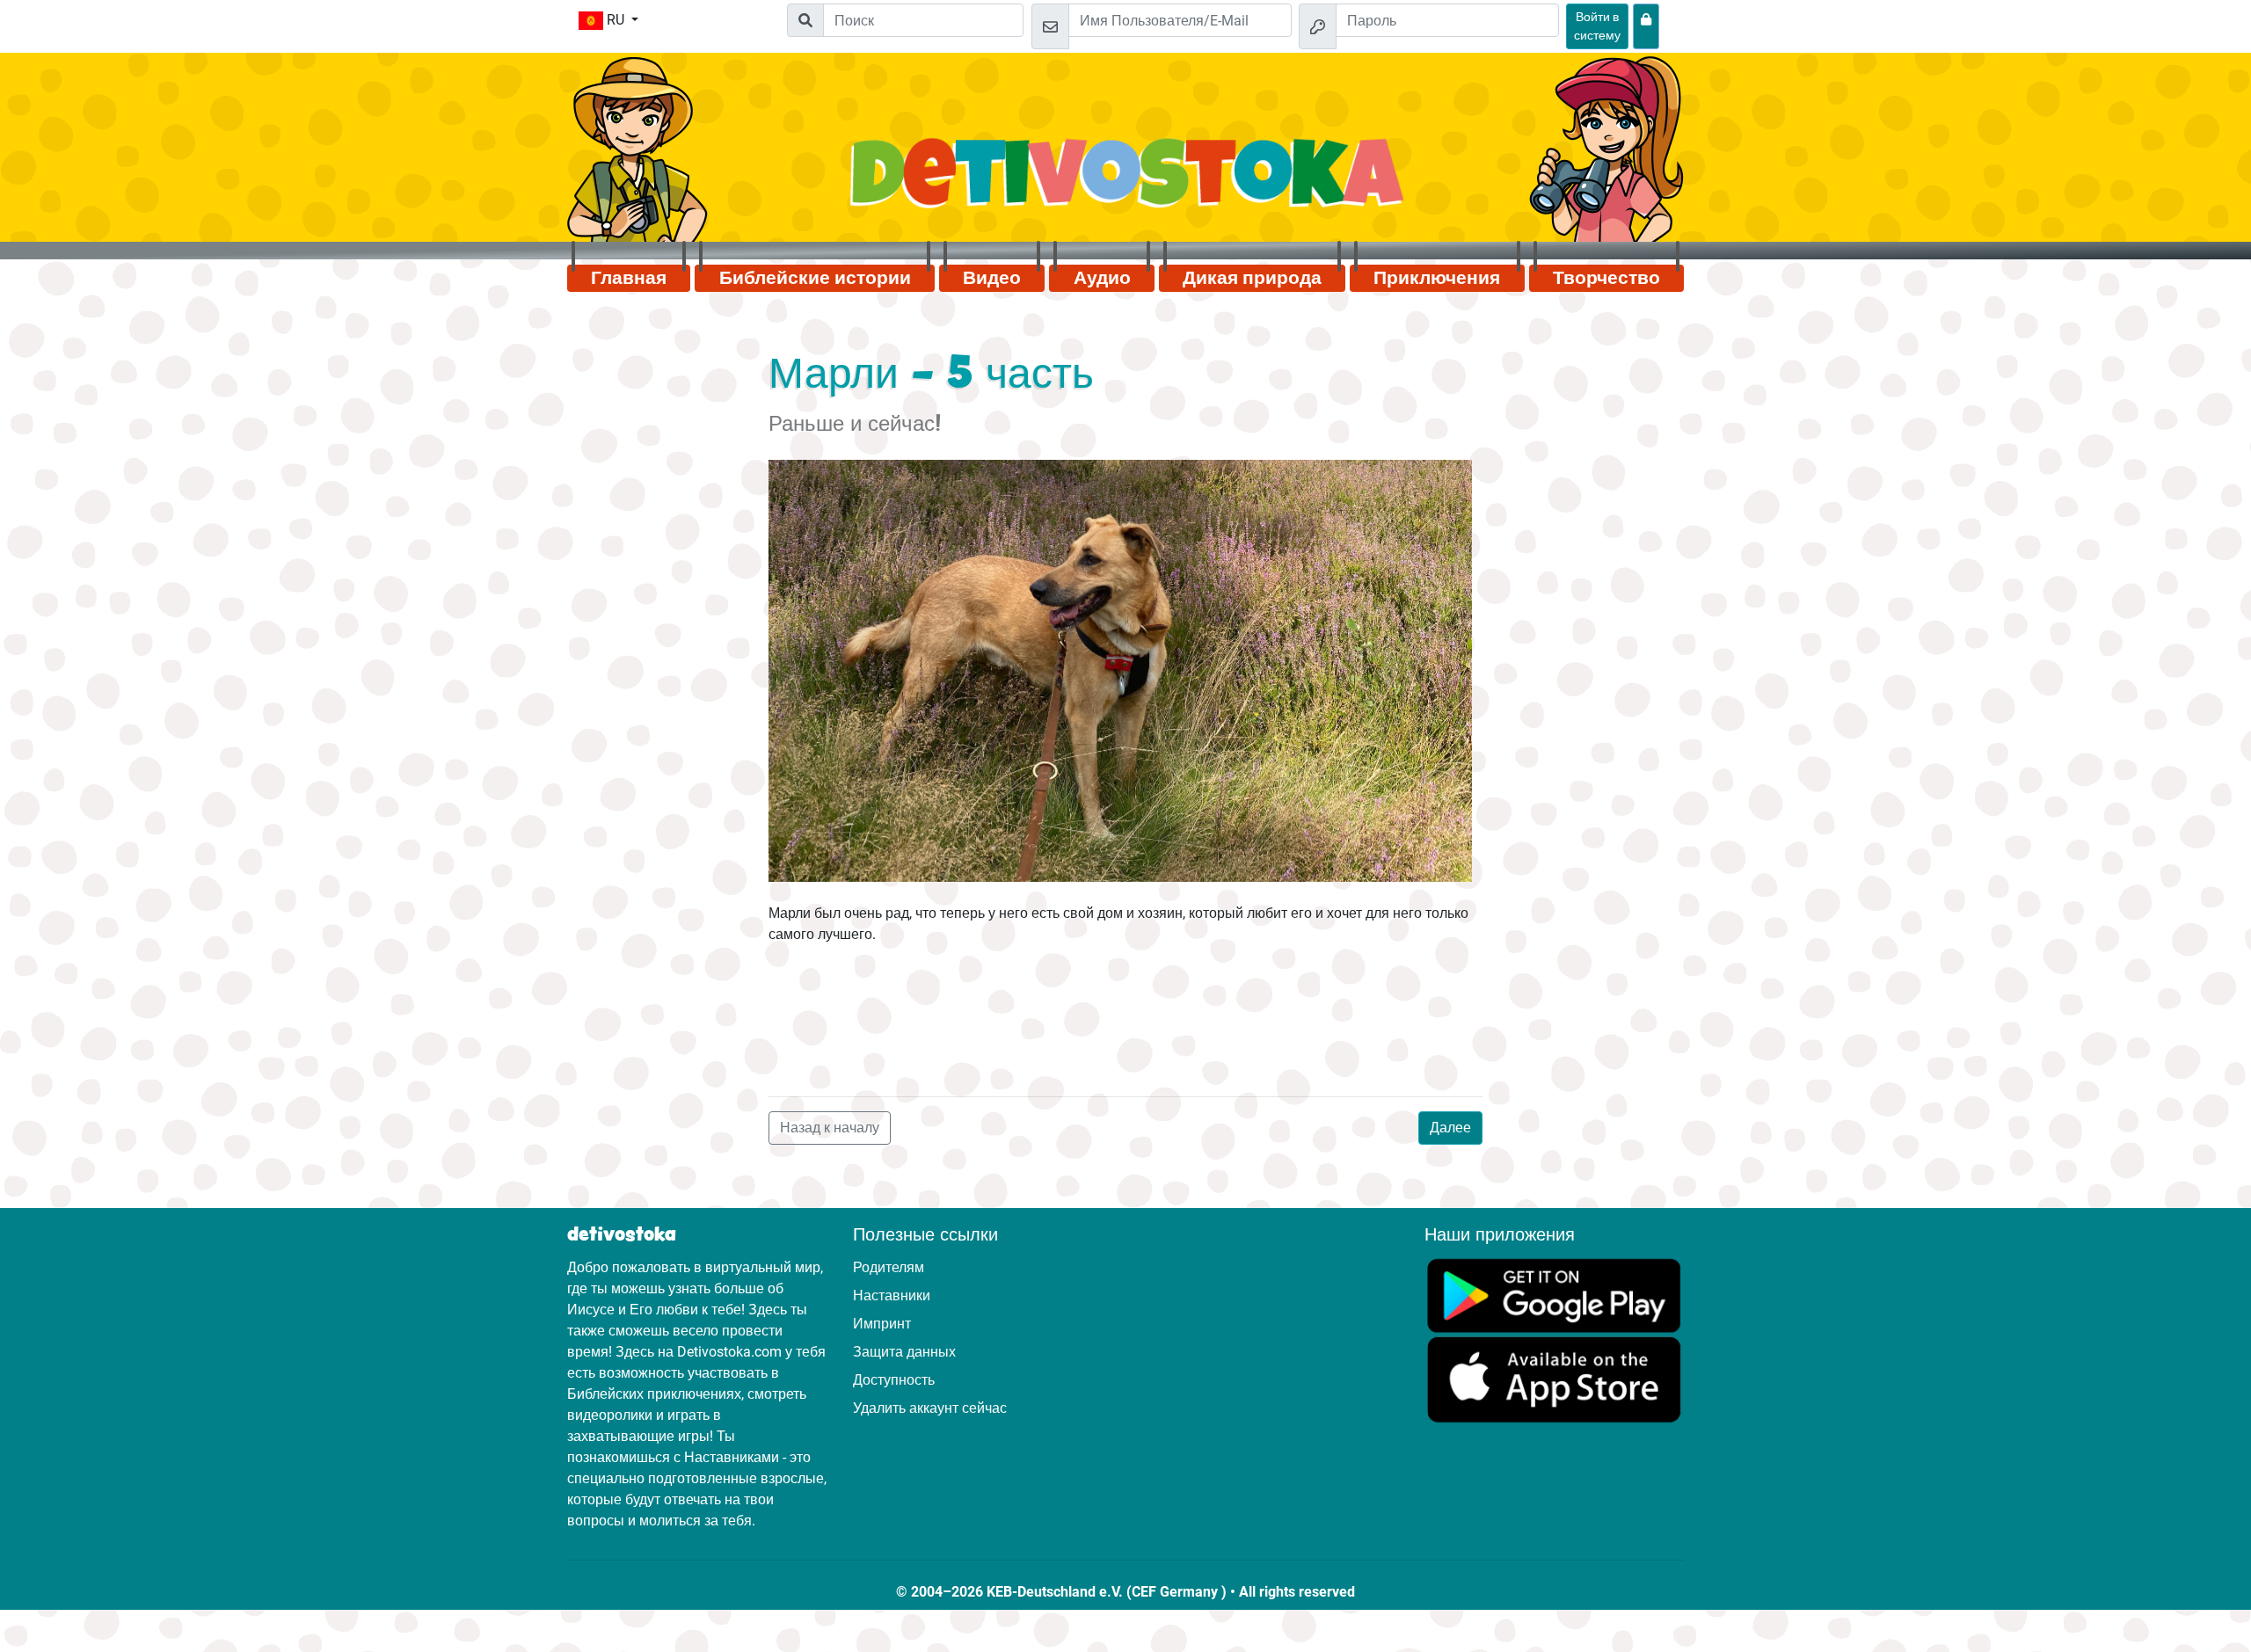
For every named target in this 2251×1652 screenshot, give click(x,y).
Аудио (1102, 278)
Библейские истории (815, 278)
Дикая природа (1252, 278)
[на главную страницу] (1126, 182)
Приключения (1437, 278)
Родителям (889, 1267)
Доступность (894, 1380)
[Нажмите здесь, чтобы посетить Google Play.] (1554, 1295)
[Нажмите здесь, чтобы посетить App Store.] (1554, 1379)
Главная (629, 278)
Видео (992, 278)
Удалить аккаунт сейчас (930, 1408)
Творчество (1606, 278)
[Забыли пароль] (1646, 26)
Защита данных (904, 1352)
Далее (1450, 1128)
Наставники (892, 1295)
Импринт (882, 1324)
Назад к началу (830, 1128)
